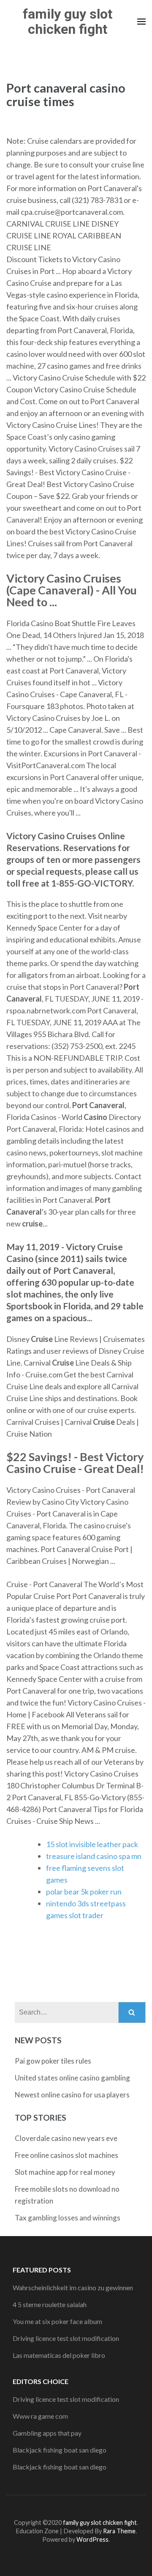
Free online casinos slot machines (66, 2155)
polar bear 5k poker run (84, 1892)
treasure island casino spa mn (94, 1856)
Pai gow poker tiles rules (53, 2061)
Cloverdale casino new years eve (66, 2138)
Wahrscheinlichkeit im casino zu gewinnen (73, 2287)
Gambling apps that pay (47, 2433)
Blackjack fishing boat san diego (60, 2450)
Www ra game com (40, 2416)
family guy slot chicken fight (68, 22)
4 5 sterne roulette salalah (50, 2304)
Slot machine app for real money (65, 2172)
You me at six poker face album (57, 2321)
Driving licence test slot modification (66, 2338)
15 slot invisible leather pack (92, 1844)
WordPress (92, 2539)
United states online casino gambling (72, 2078)
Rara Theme (119, 2531)
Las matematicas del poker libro (59, 2355)
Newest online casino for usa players (72, 2095)
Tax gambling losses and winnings (68, 2218)
